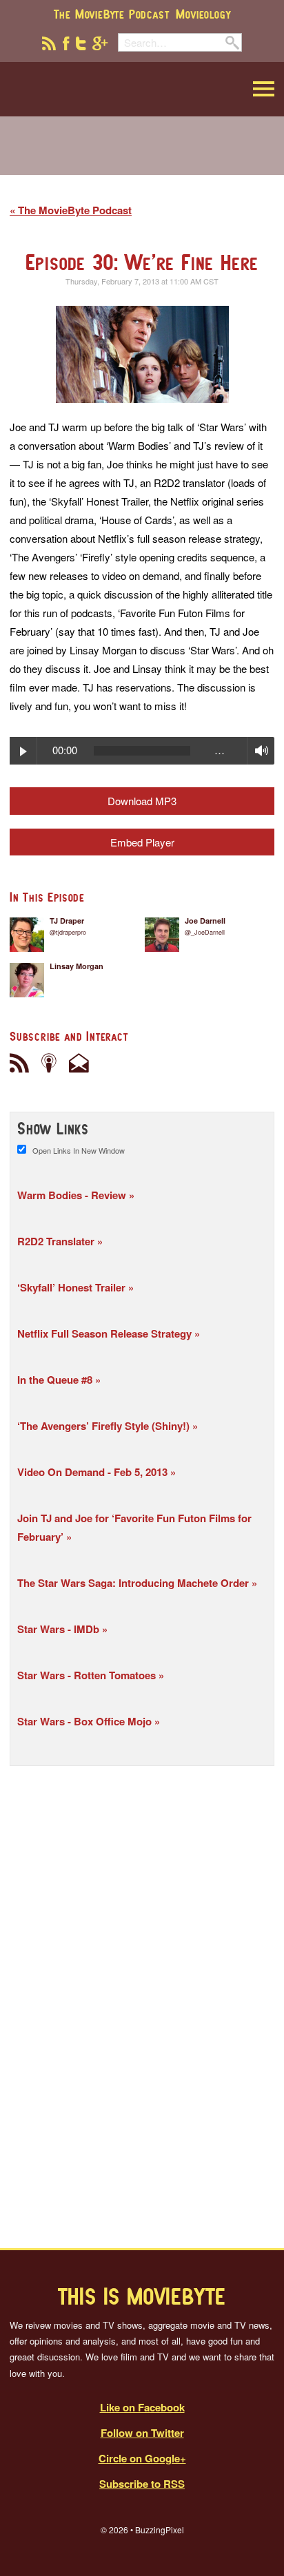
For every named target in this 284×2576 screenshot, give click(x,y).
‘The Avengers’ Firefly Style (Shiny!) (105, 1426)
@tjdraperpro (68, 932)
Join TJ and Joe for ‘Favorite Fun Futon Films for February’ (134, 1527)
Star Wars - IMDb (60, 1629)
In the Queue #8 (56, 1380)
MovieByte (80, 89)
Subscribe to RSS (142, 2484)
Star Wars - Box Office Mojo (86, 1721)
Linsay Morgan (77, 966)
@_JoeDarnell (205, 932)
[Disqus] (142, 2007)
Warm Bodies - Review (73, 1195)
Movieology (203, 14)
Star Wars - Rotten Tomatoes (88, 1675)
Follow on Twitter (142, 2433)
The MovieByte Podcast (112, 14)
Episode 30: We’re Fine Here (142, 262)
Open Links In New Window (79, 1150)
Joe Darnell (205, 921)
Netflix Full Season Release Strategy (106, 1333)
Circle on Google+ (142, 2458)
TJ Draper (67, 921)
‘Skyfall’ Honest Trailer (73, 1287)
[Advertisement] (142, 154)
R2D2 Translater (57, 1241)
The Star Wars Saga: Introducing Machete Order (134, 1583)
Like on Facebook (142, 2407)
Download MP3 (142, 801)
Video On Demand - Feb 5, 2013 (94, 1472)
